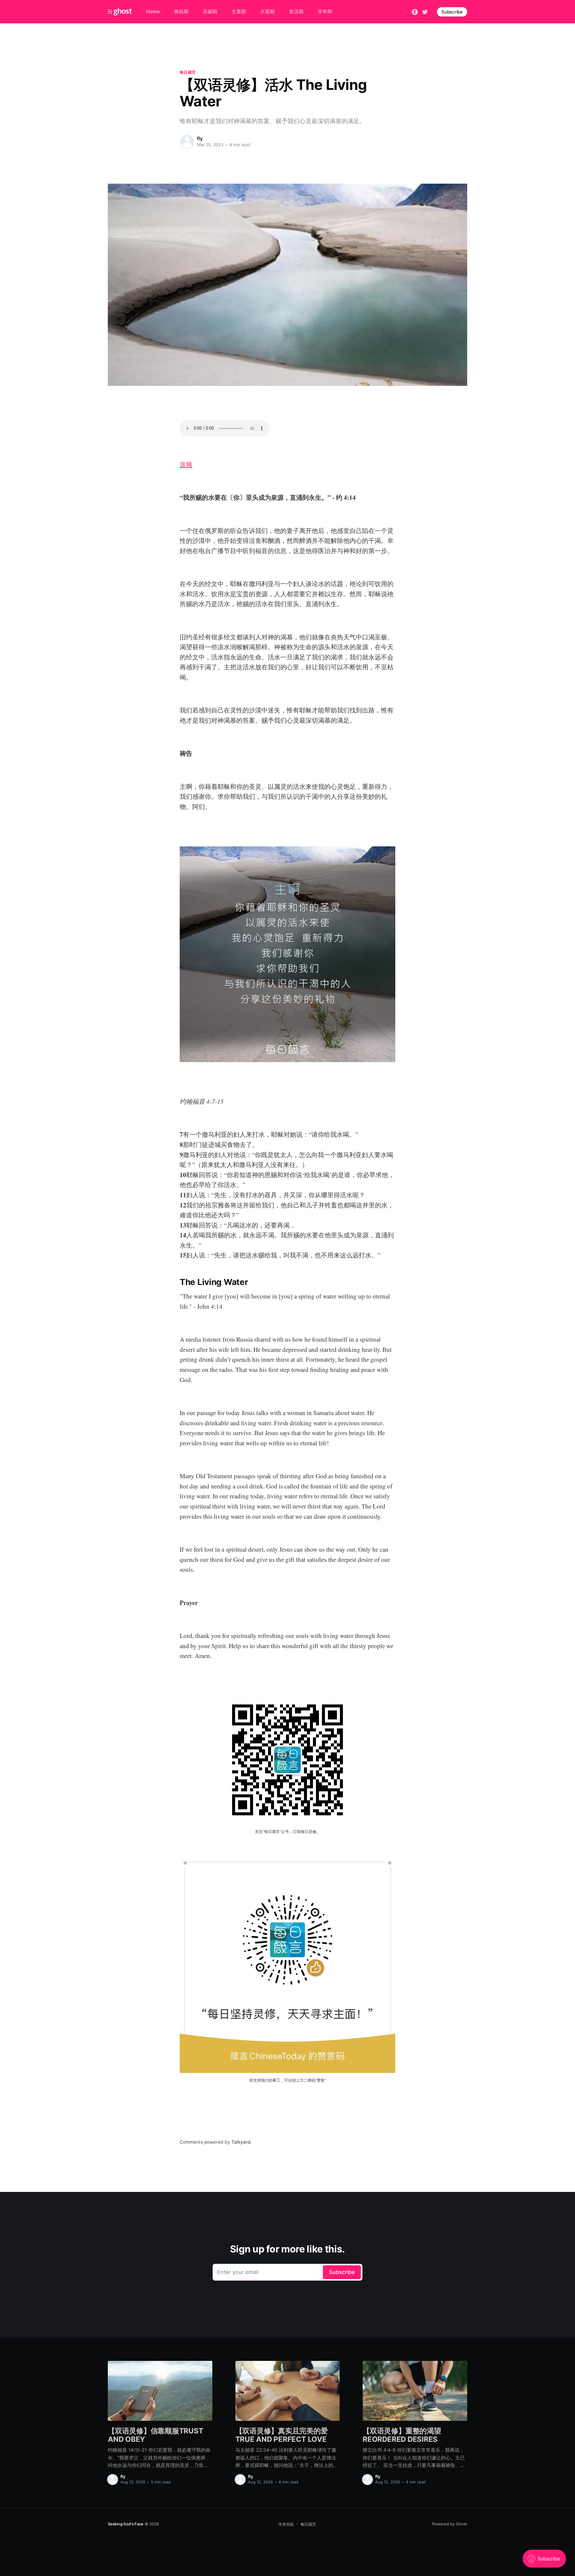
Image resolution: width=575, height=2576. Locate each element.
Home (153, 11)
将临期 (181, 11)
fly (200, 138)
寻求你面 (286, 2524)
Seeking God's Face (126, 2524)
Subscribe (452, 12)
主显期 (239, 11)
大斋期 (267, 11)
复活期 (296, 11)
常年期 (325, 11)
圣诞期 (210, 11)
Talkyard (241, 2142)
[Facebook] (415, 11)
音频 (186, 464)
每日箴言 (188, 72)
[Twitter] (425, 11)
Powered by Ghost (450, 2524)
